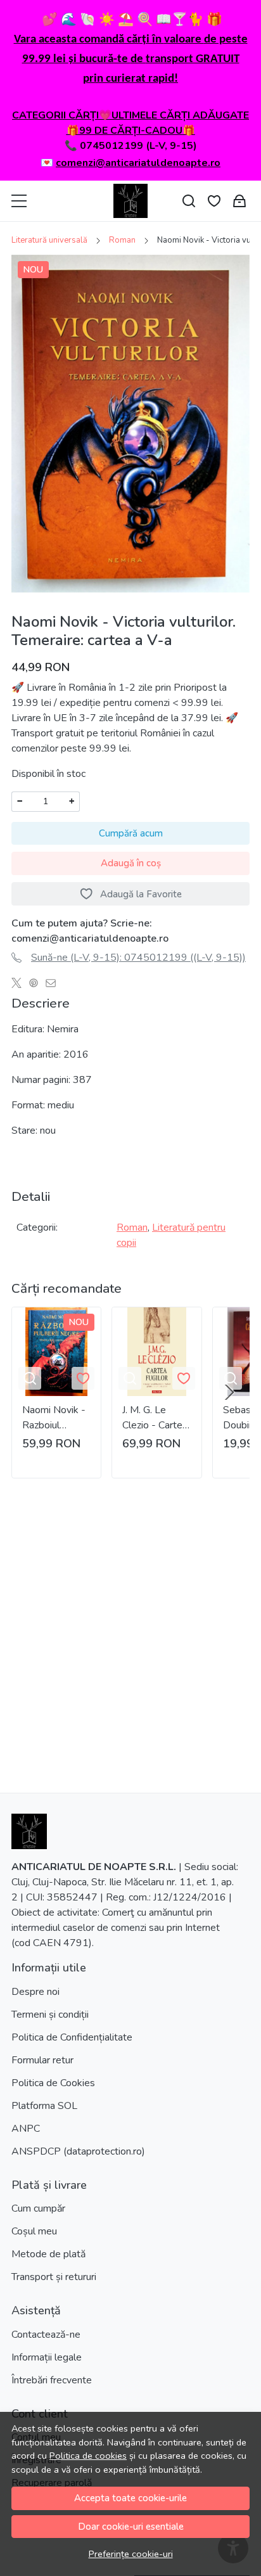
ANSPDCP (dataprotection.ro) (78, 2151)
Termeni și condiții (50, 2015)
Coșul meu (34, 2231)
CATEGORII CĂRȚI (55, 115)
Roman (122, 240)
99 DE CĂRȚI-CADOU (131, 131)
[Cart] (239, 201)
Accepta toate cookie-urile (130, 2498)
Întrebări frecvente (52, 2380)
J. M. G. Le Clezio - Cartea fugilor (155, 1418)
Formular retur (42, 2060)
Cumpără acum (131, 833)
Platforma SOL (44, 2106)
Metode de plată (48, 2254)
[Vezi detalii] (30, 1378)
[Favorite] (214, 201)
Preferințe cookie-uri (131, 2554)
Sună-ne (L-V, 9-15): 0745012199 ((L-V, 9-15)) (138, 958)
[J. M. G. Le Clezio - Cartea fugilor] (156, 1352)
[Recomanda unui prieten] (54, 983)
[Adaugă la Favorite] (83, 1378)
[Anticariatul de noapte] (130, 201)
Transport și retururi (54, 2277)
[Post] (20, 983)
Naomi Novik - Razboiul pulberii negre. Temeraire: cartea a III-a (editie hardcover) (54, 1418)
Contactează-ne (46, 2335)
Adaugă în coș (131, 863)
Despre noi (35, 1992)
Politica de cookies (88, 2456)
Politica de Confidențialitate (72, 2037)
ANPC (26, 2129)
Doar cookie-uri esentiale (131, 2527)
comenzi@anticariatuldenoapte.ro (138, 163)
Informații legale (47, 2357)
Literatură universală (49, 240)
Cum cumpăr (38, 2208)
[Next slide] (229, 1392)
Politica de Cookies (53, 2083)
